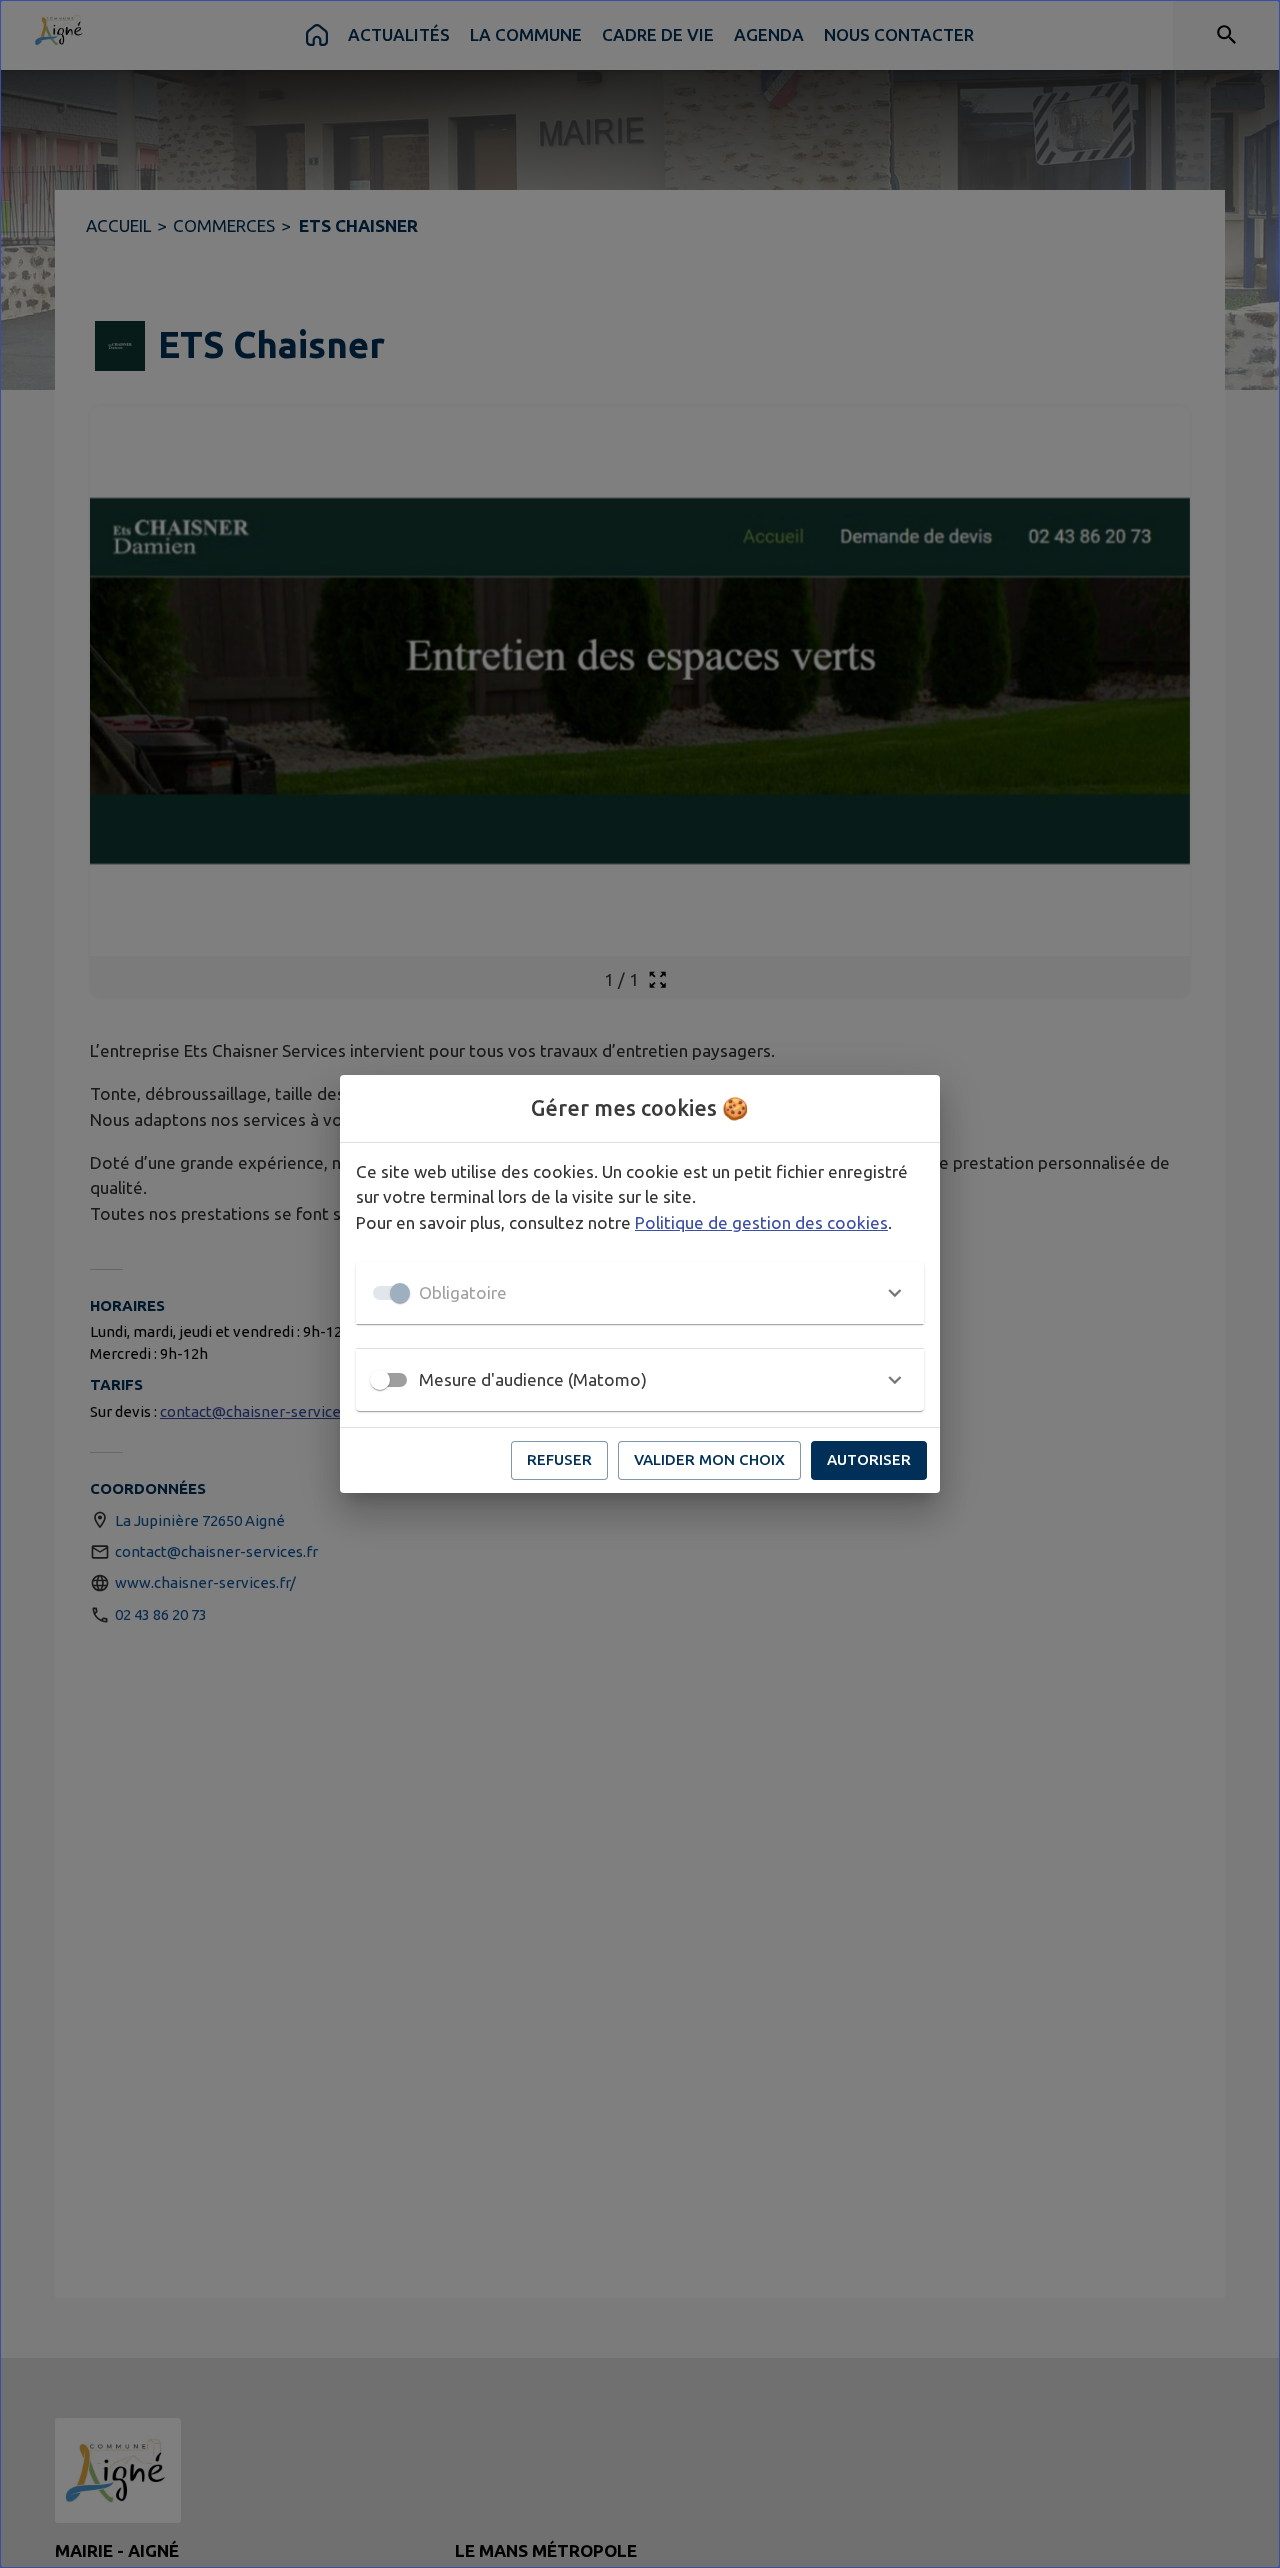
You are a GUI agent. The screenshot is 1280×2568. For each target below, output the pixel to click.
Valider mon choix (709, 1459)
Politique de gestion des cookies (761, 1222)
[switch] (380, 1380)
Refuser (559, 1459)
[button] (640, 1293)
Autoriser (869, 1459)
